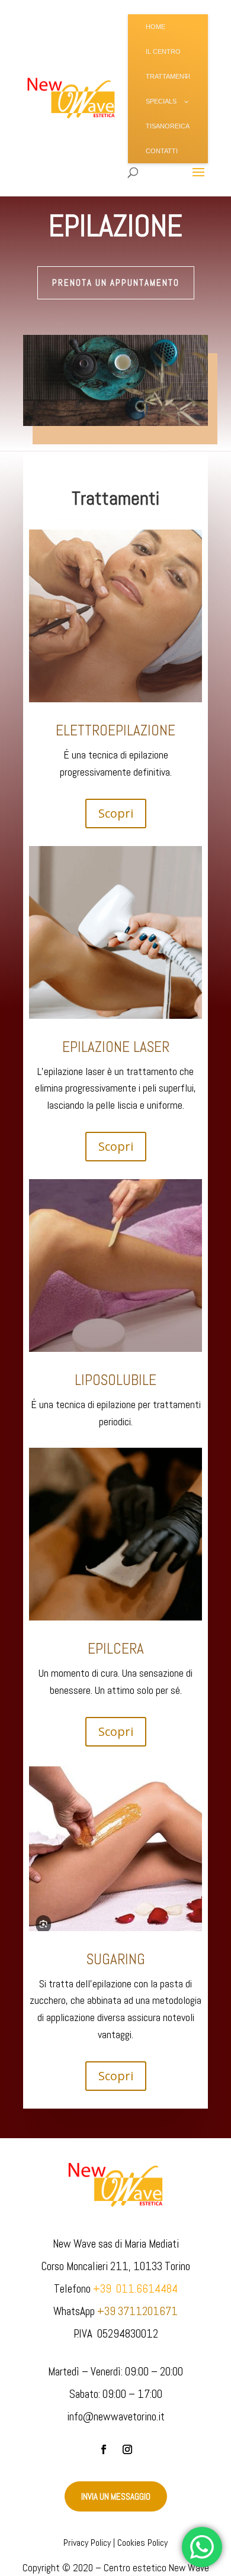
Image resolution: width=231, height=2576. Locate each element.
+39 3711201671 (137, 2311)
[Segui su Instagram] (127, 2449)
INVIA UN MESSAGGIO (116, 2496)
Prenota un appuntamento (116, 283)
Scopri (116, 813)
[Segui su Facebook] (104, 2449)
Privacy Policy (87, 2543)
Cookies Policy (142, 2543)
